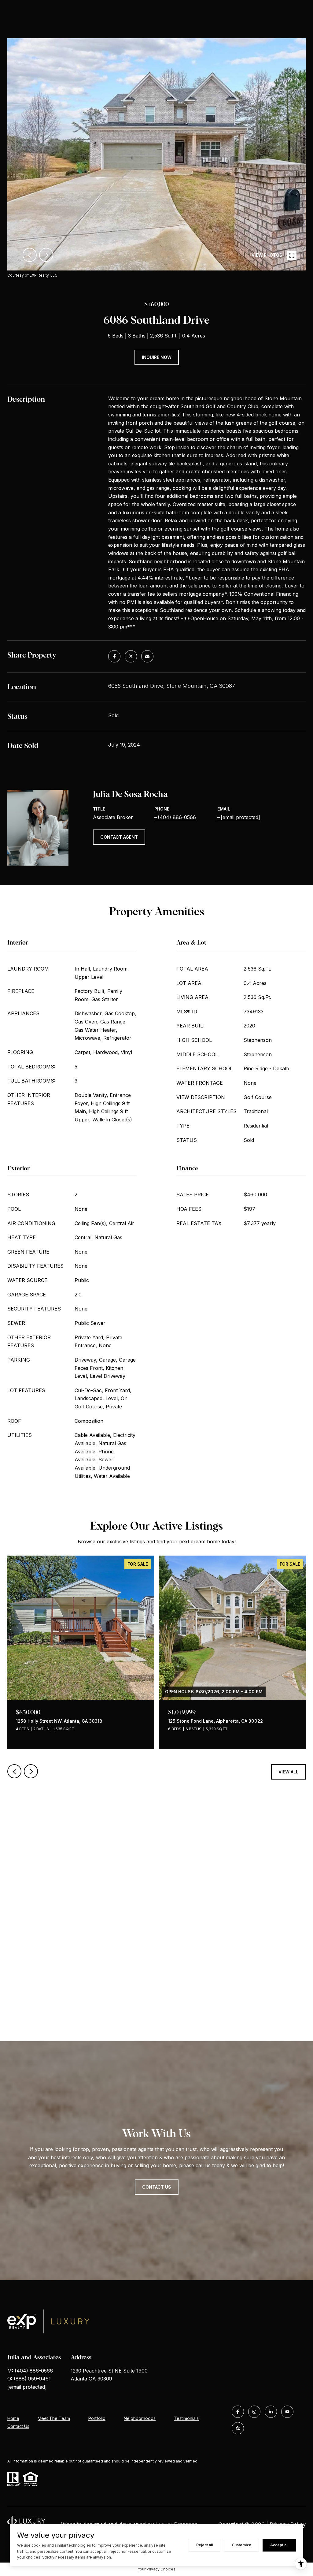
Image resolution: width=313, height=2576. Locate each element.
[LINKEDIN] (271, 2412)
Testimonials (186, 2418)
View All (288, 1772)
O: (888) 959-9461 (29, 2379)
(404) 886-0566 (177, 817)
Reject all (204, 2545)
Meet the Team (54, 2418)
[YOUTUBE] (287, 2412)
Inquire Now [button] (157, 357)
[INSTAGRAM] (254, 2412)
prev (30, 255)
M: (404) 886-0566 (30, 2371)
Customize (241, 2545)
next (46, 255)
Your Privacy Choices (156, 2569)
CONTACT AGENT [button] (119, 837)
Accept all (279, 2545)
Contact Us (18, 2426)
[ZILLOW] (238, 2428)
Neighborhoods (140, 2418)
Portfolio (97, 2418)
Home (13, 2418)
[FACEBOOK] (238, 2412)
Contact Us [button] (157, 2187)
